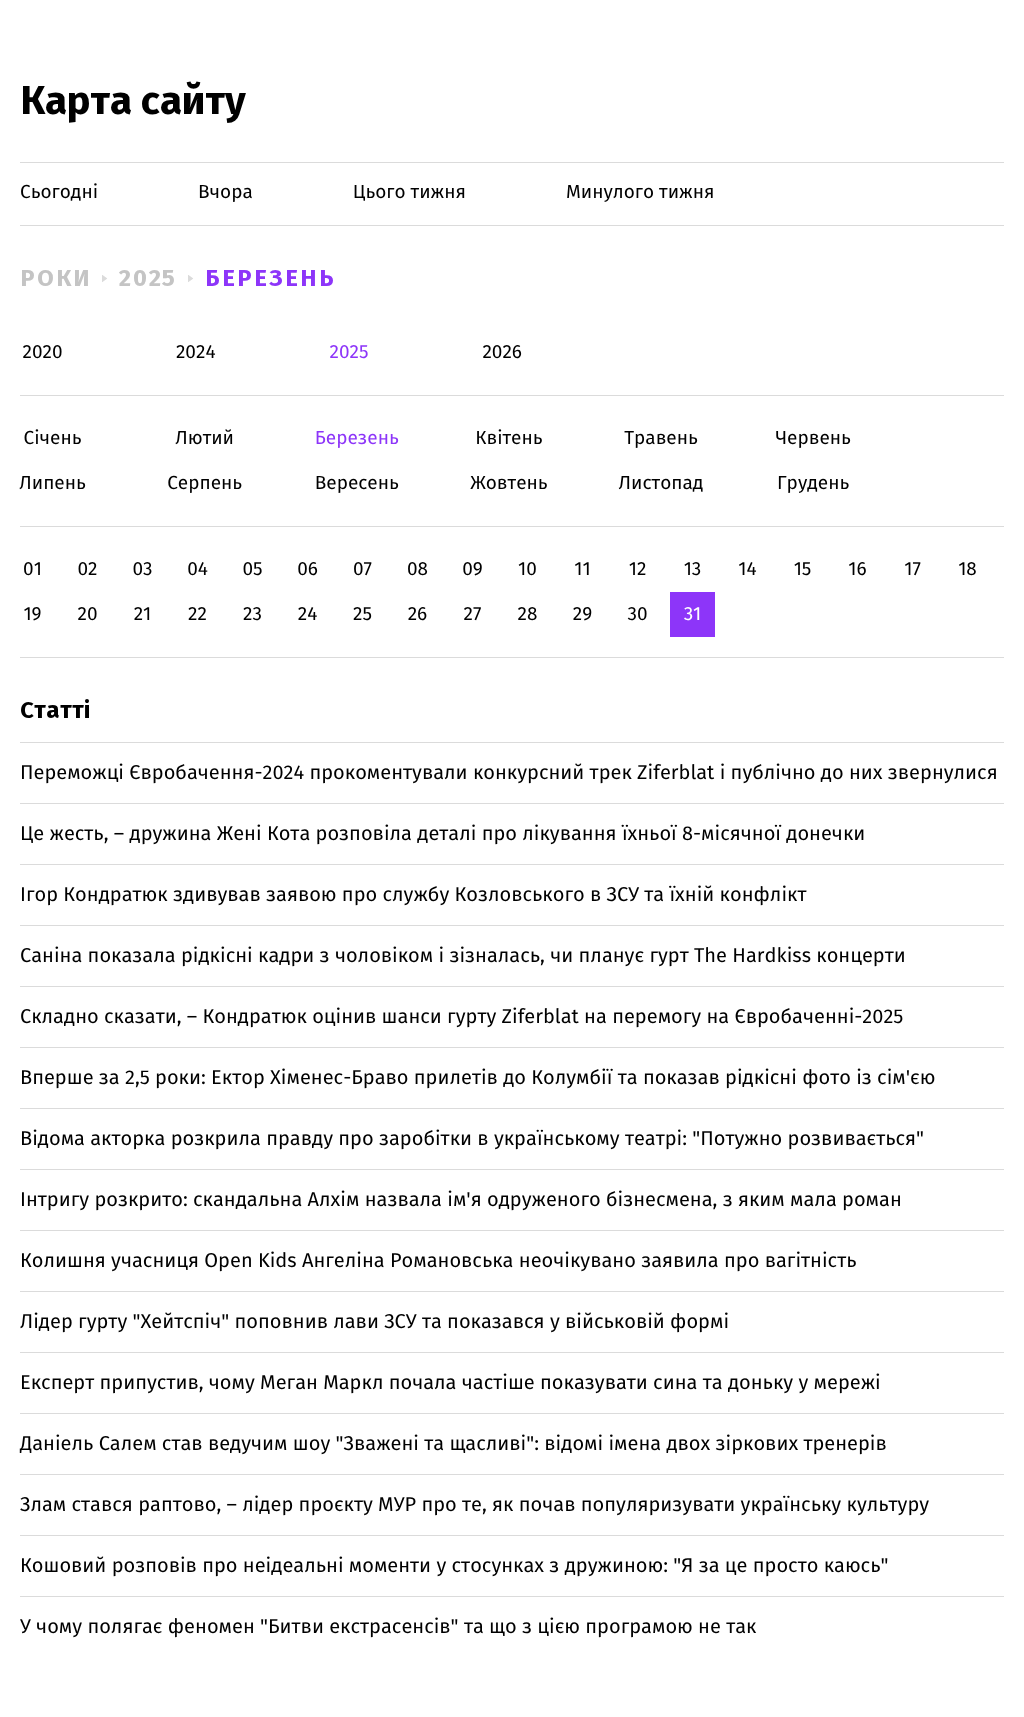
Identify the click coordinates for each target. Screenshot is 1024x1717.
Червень (813, 438)
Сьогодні (59, 192)
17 (912, 569)
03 (142, 569)
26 (418, 614)
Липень (52, 483)
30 (637, 614)
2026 (502, 352)
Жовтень (508, 483)
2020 (43, 352)
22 (197, 614)
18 (967, 569)
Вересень (356, 483)
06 (307, 569)
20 (87, 614)
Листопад (661, 483)
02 (87, 569)
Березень (270, 278)
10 (527, 569)
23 (252, 614)
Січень (52, 438)
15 (803, 569)
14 (747, 569)
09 (472, 569)
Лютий (204, 438)
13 (693, 569)
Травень (661, 438)
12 (638, 569)
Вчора (225, 192)
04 (197, 569)
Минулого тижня (640, 192)
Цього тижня (409, 192)
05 (252, 569)
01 (32, 569)
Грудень (813, 483)
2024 (196, 352)
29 (582, 614)
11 (582, 569)
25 (362, 614)
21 (143, 614)
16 (857, 569)
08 (417, 569)
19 (32, 614)
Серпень (204, 483)
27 (473, 614)
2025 (148, 278)
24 (308, 614)
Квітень (508, 438)
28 (528, 614)
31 (693, 614)
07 (362, 569)
